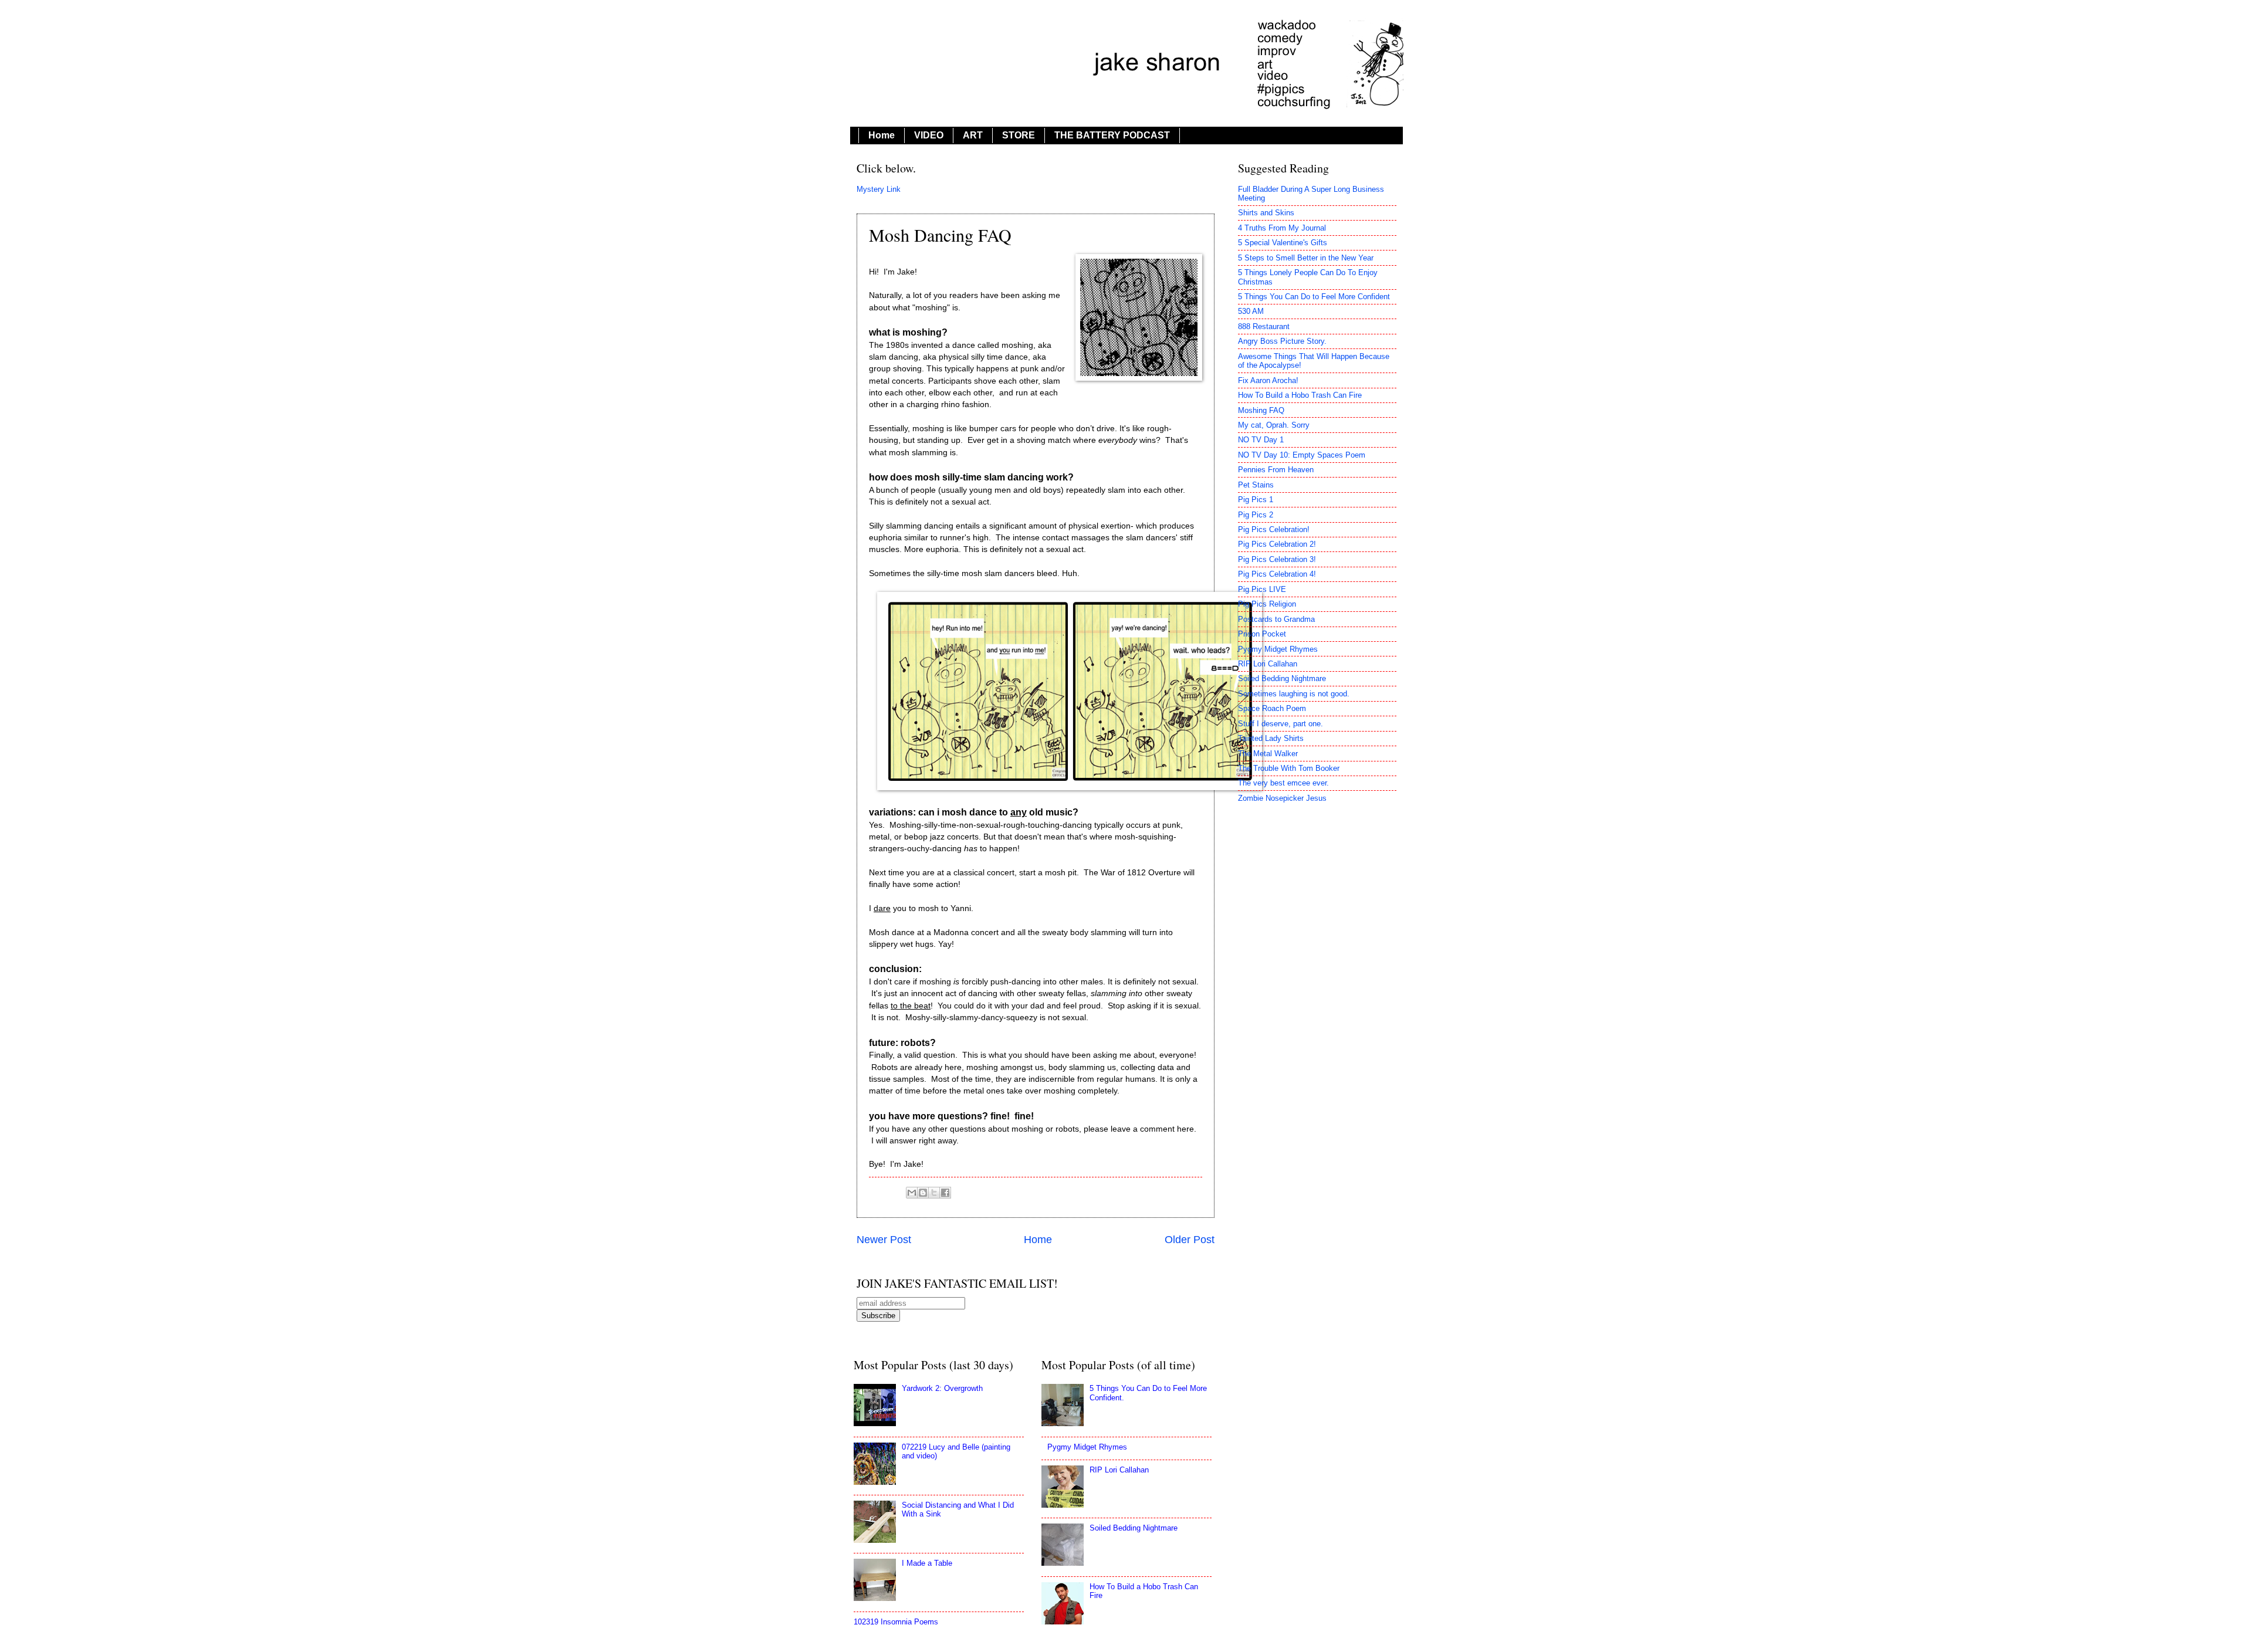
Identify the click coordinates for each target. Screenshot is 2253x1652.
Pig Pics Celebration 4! (1277, 574)
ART (973, 135)
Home (882, 135)
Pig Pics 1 (1256, 500)
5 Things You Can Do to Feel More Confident (1314, 297)
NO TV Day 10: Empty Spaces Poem (1302, 455)
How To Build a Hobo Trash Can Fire (1300, 395)
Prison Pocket (1262, 634)
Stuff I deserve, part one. (1281, 724)
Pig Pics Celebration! (1274, 529)
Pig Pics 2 (1256, 515)
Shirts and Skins (1266, 213)
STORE (1019, 135)
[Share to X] (934, 1193)
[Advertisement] (1317, 1430)
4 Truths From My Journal (1282, 228)
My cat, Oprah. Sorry (1274, 425)
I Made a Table (927, 1563)
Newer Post (884, 1240)
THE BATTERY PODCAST (1112, 135)
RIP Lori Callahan (1268, 664)
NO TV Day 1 (1261, 440)
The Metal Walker (1268, 754)
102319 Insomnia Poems (896, 1622)
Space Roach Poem (1272, 708)
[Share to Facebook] (945, 1193)
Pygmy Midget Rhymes (1278, 649)
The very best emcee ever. (1283, 783)
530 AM (1251, 311)
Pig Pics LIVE (1262, 589)
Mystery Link (879, 189)
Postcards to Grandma (1276, 619)
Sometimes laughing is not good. (1294, 694)
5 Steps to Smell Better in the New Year (1306, 258)
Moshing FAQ (1261, 410)
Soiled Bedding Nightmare (1282, 678)
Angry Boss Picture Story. (1282, 341)
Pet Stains (1256, 485)
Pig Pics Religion (1267, 604)
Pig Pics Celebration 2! (1277, 544)
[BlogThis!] (923, 1193)
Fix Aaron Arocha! (1268, 380)
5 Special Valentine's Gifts (1283, 243)
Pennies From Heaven (1276, 470)
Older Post (1190, 1240)
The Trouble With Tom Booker (1289, 768)
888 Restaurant (1264, 326)
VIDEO (929, 135)
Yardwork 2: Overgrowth (942, 1388)
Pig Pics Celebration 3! (1277, 559)
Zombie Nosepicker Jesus (1282, 798)
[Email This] (912, 1193)
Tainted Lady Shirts (1271, 738)
